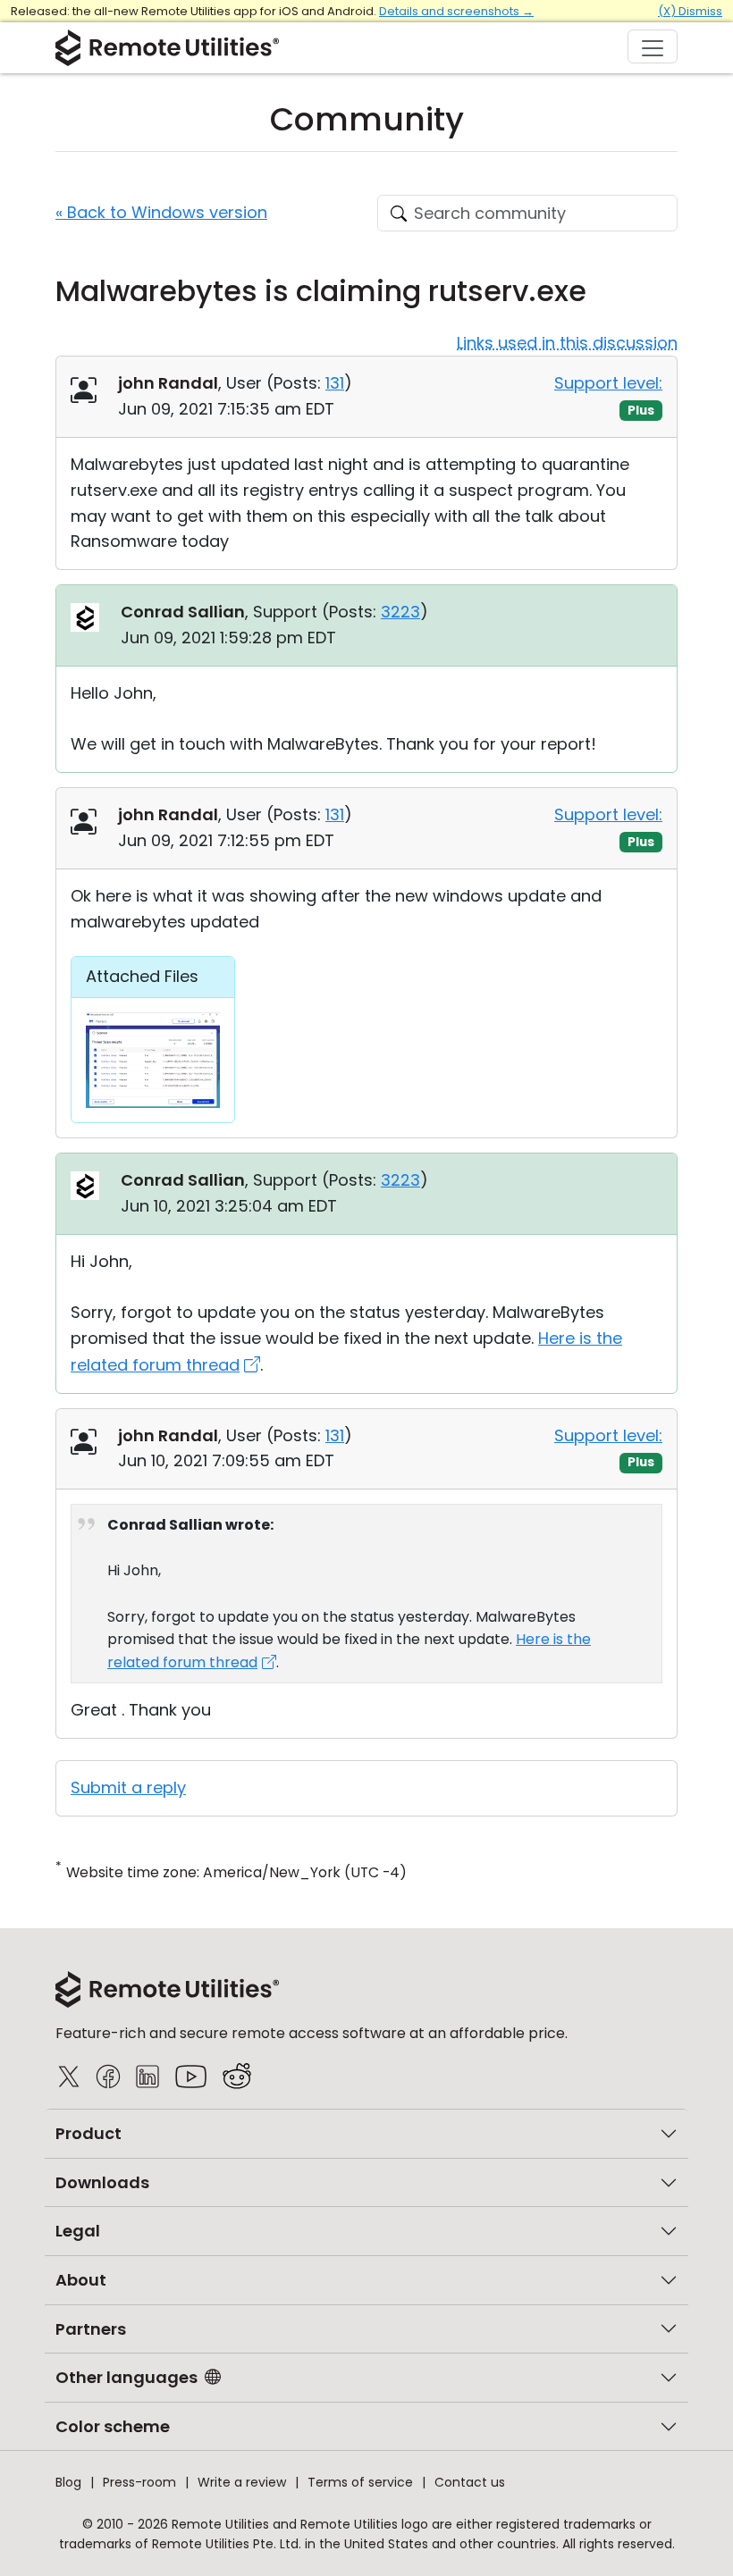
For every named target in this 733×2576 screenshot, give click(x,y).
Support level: (608, 383)
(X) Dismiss (690, 11)
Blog (68, 2482)
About (81, 2280)
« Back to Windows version (161, 212)
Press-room (139, 2482)
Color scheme (113, 2426)
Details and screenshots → (456, 11)
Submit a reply (128, 1787)
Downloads (102, 2182)
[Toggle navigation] (653, 46)
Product (88, 2133)
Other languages (126, 2377)
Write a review (242, 2482)
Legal (78, 2231)
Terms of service (360, 2482)
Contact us (470, 2482)
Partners (91, 2329)
